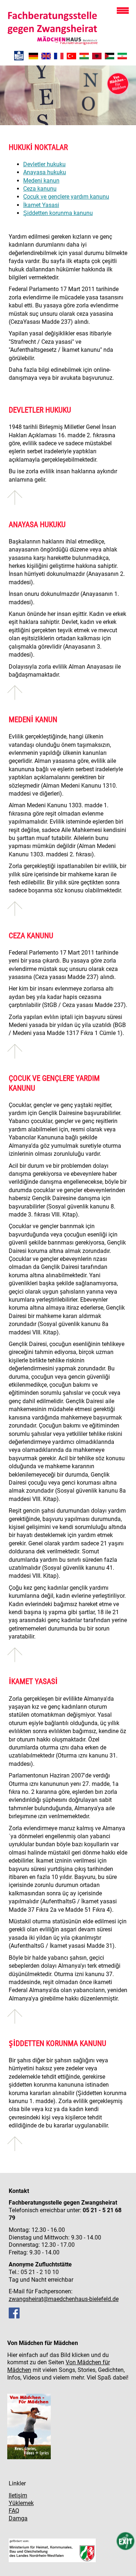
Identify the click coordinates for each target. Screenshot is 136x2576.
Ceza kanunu (40, 189)
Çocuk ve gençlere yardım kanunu (66, 197)
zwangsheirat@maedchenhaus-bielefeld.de (64, 2299)
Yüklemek (21, 2503)
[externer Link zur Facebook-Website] (14, 2316)
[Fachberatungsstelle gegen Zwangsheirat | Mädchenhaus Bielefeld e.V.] (33, 57)
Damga (18, 2518)
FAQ (14, 2511)
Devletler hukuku (44, 164)
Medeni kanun (41, 181)
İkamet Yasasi (41, 205)
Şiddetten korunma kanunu (58, 213)
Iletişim (18, 2495)
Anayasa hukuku (45, 172)
